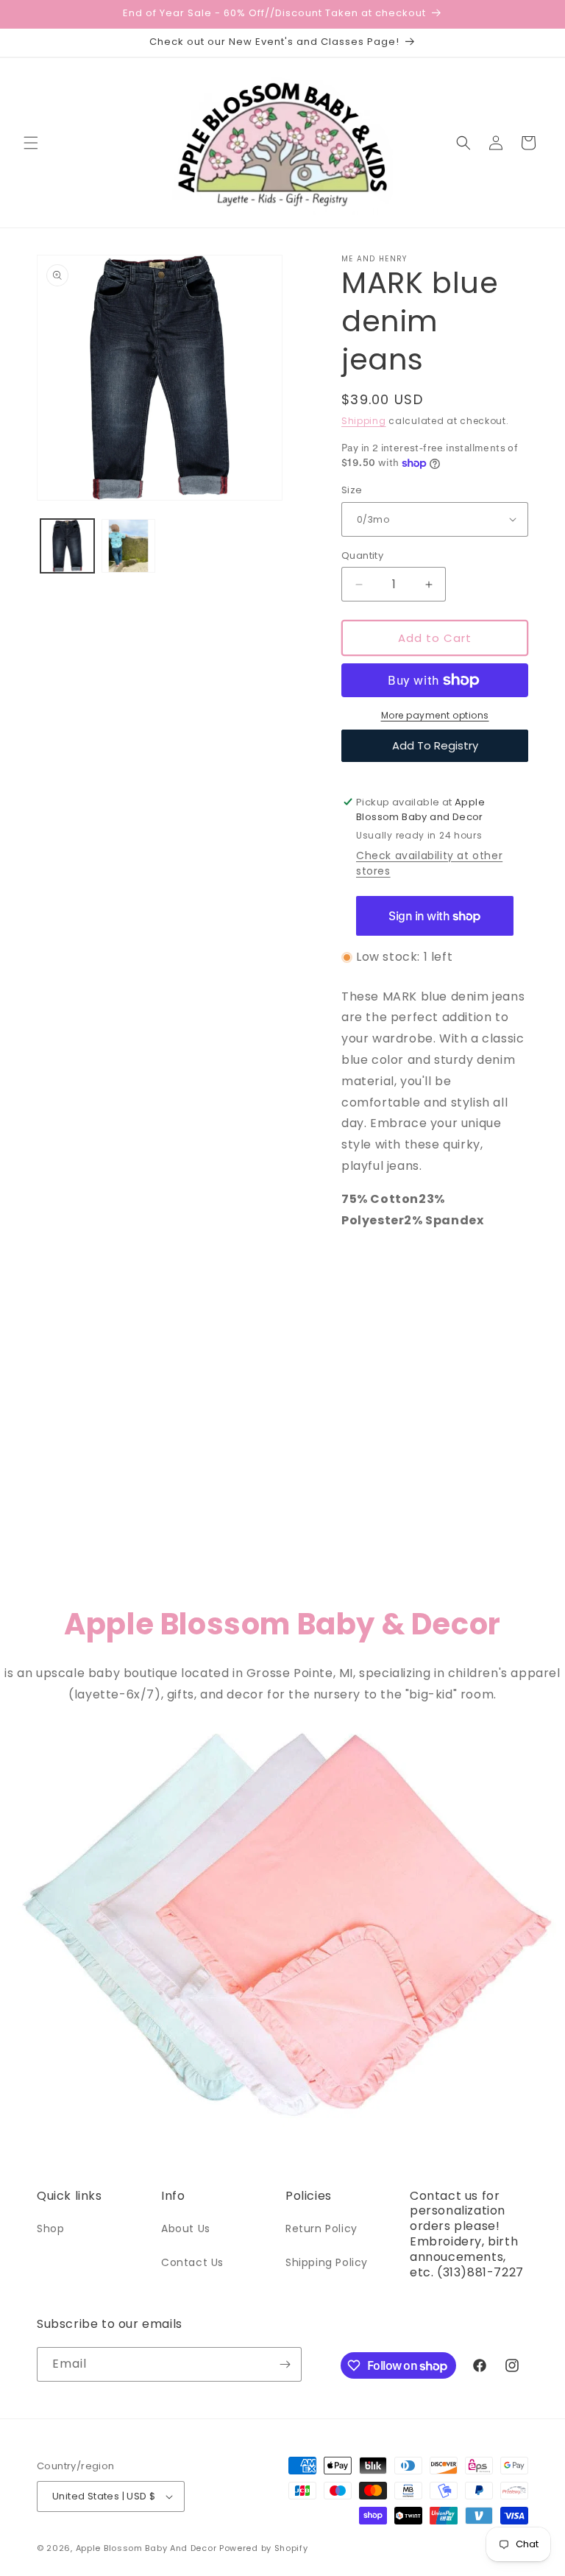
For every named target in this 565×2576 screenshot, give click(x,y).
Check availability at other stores (429, 863)
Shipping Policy (327, 2262)
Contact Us (192, 2262)
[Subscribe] (285, 2364)
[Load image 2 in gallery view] (128, 546)
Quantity (362, 555)
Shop (50, 2229)
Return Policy (321, 2229)
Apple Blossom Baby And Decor (146, 2548)
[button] (31, 143)
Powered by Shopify (264, 2548)
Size (352, 490)
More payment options (435, 715)
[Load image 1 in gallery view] (67, 546)
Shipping (364, 421)
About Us (186, 2229)
